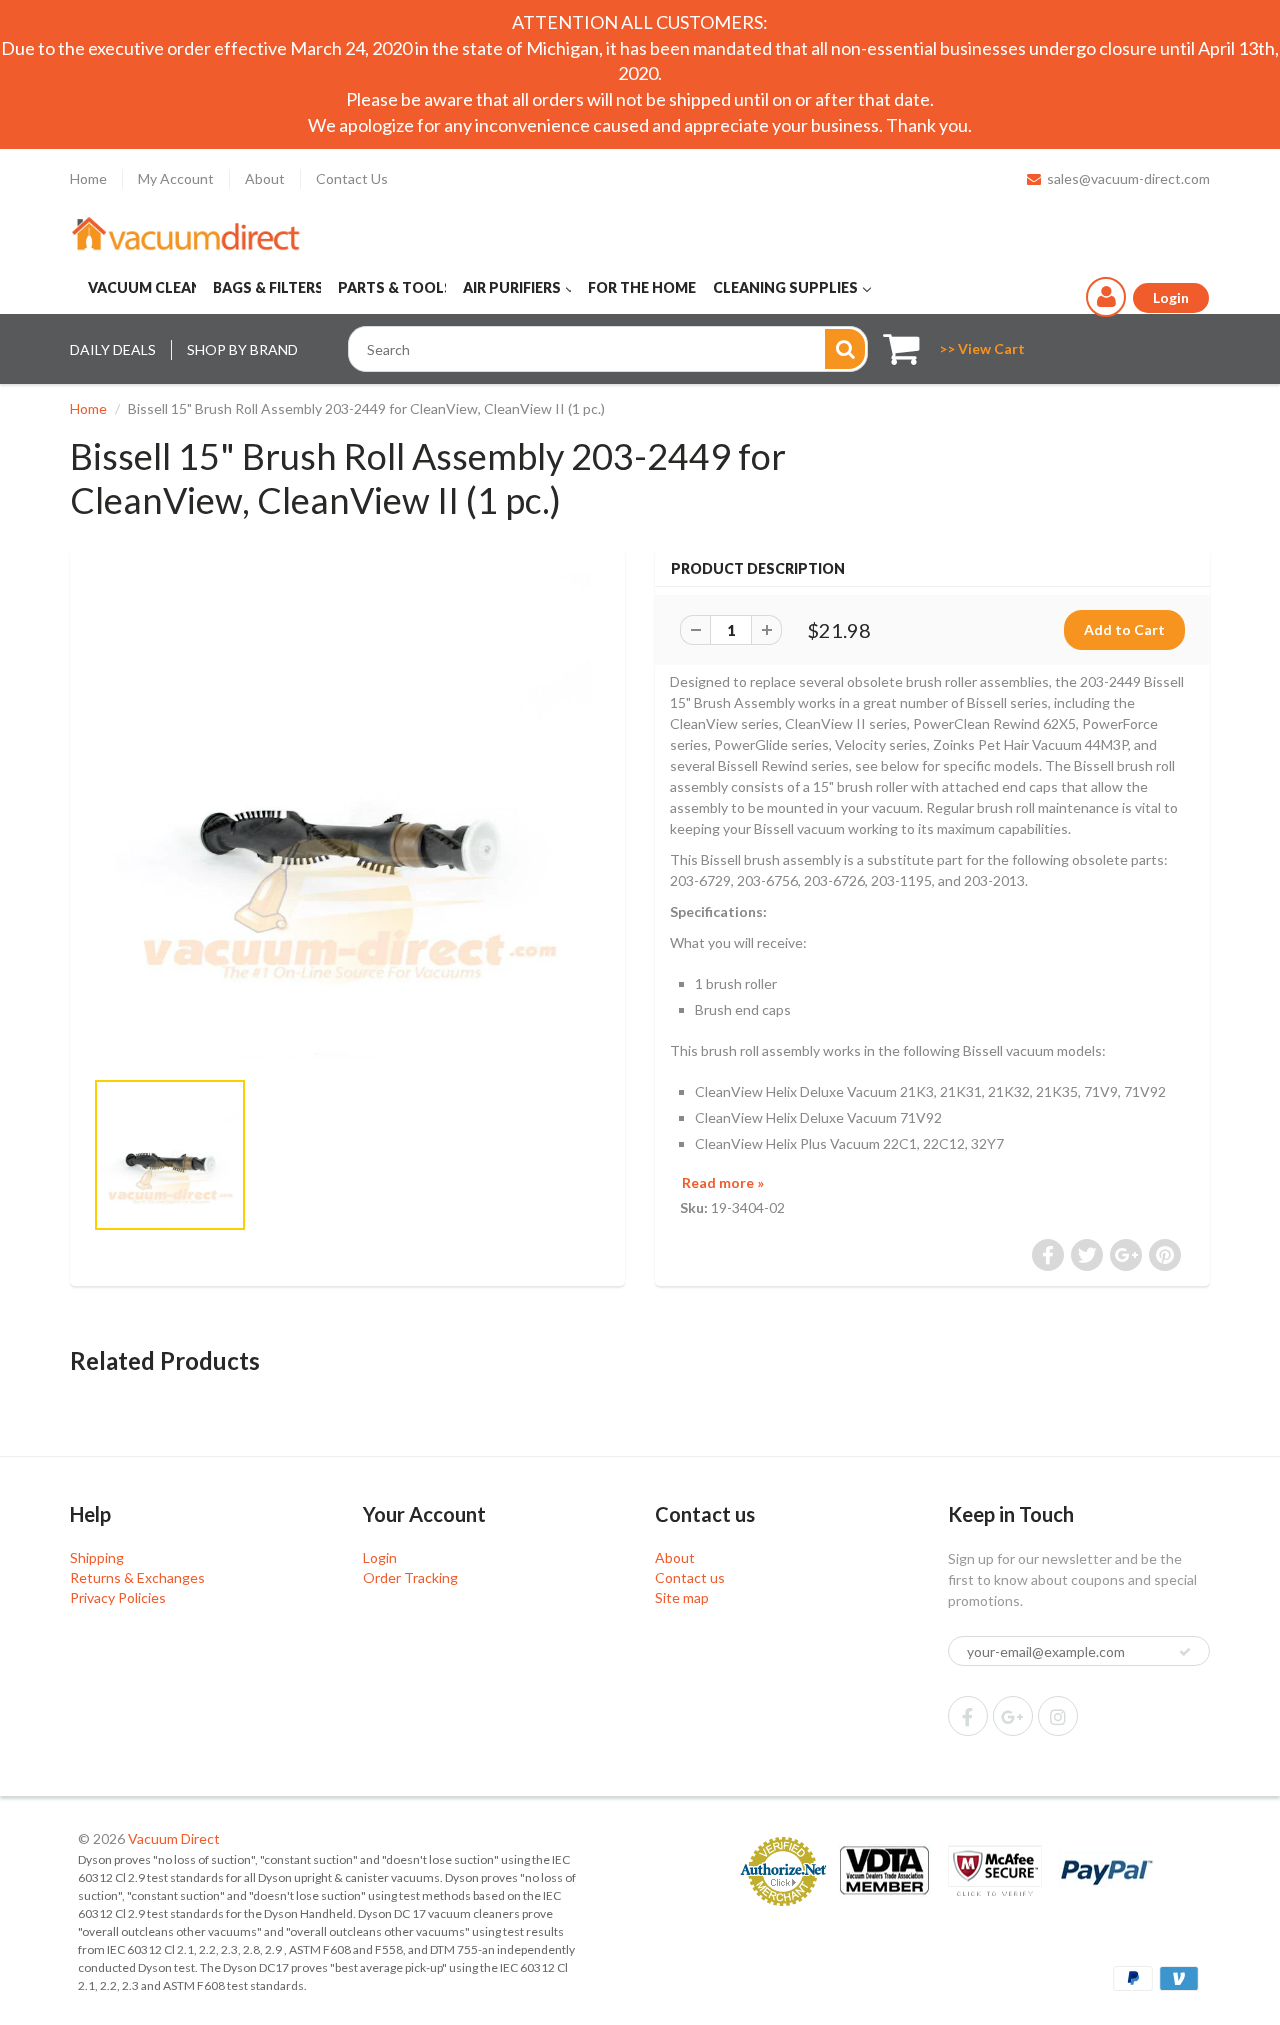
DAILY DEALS (113, 349)
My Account (176, 178)
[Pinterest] (1013, 1716)
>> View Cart (982, 348)
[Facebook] (968, 1716)
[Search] (845, 349)
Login (380, 1557)
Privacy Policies (118, 1597)
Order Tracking (410, 1577)
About (265, 178)
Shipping (97, 1557)
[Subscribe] (1185, 1652)
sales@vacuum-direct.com (1128, 178)
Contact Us (352, 178)
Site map (682, 1597)
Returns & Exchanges (137, 1577)
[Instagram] (1058, 1716)
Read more (723, 1182)
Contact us (690, 1577)
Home (88, 178)
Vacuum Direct (174, 1838)
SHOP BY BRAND (242, 349)
